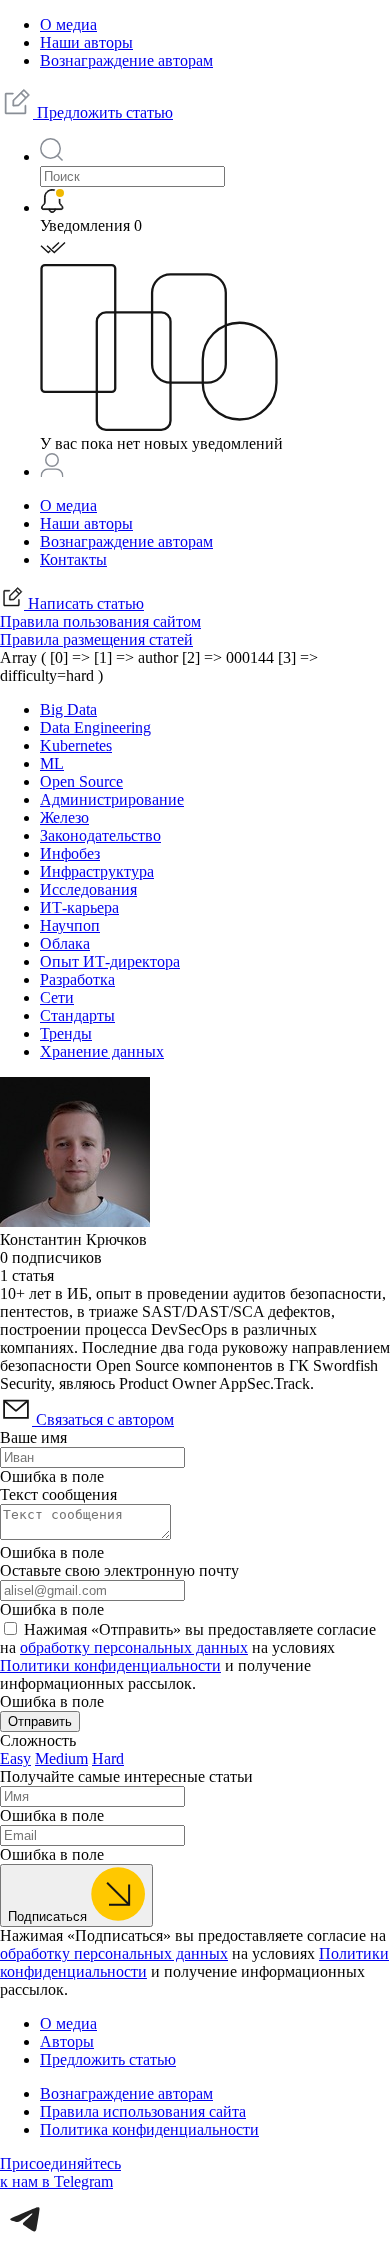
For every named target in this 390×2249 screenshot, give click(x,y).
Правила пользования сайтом (100, 621)
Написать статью (84, 603)
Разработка (77, 979)
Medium (61, 1758)
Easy (15, 1758)
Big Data (68, 709)
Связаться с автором (103, 1419)
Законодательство (100, 835)
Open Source (81, 781)
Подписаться (49, 1916)
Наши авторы (86, 42)
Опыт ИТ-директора (110, 961)
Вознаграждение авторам (126, 60)
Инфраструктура (97, 871)
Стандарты (77, 1015)
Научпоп (70, 925)
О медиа (68, 24)
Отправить (40, 1721)
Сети (57, 997)
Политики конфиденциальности (110, 1665)
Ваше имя (33, 1437)
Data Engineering (95, 727)
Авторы (67, 2041)
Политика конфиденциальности (149, 2129)
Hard (108, 1758)
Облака (65, 943)
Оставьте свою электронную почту (119, 1570)
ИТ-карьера (79, 907)
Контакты (73, 559)
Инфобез (70, 853)
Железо (64, 817)
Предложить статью (103, 112)
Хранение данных (102, 1051)
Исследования (88, 889)
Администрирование (112, 799)
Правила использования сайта (143, 2111)
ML (52, 763)
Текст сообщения (58, 1494)
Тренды (66, 1033)
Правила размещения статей (96, 639)
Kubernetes (76, 745)
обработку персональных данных (134, 1647)
